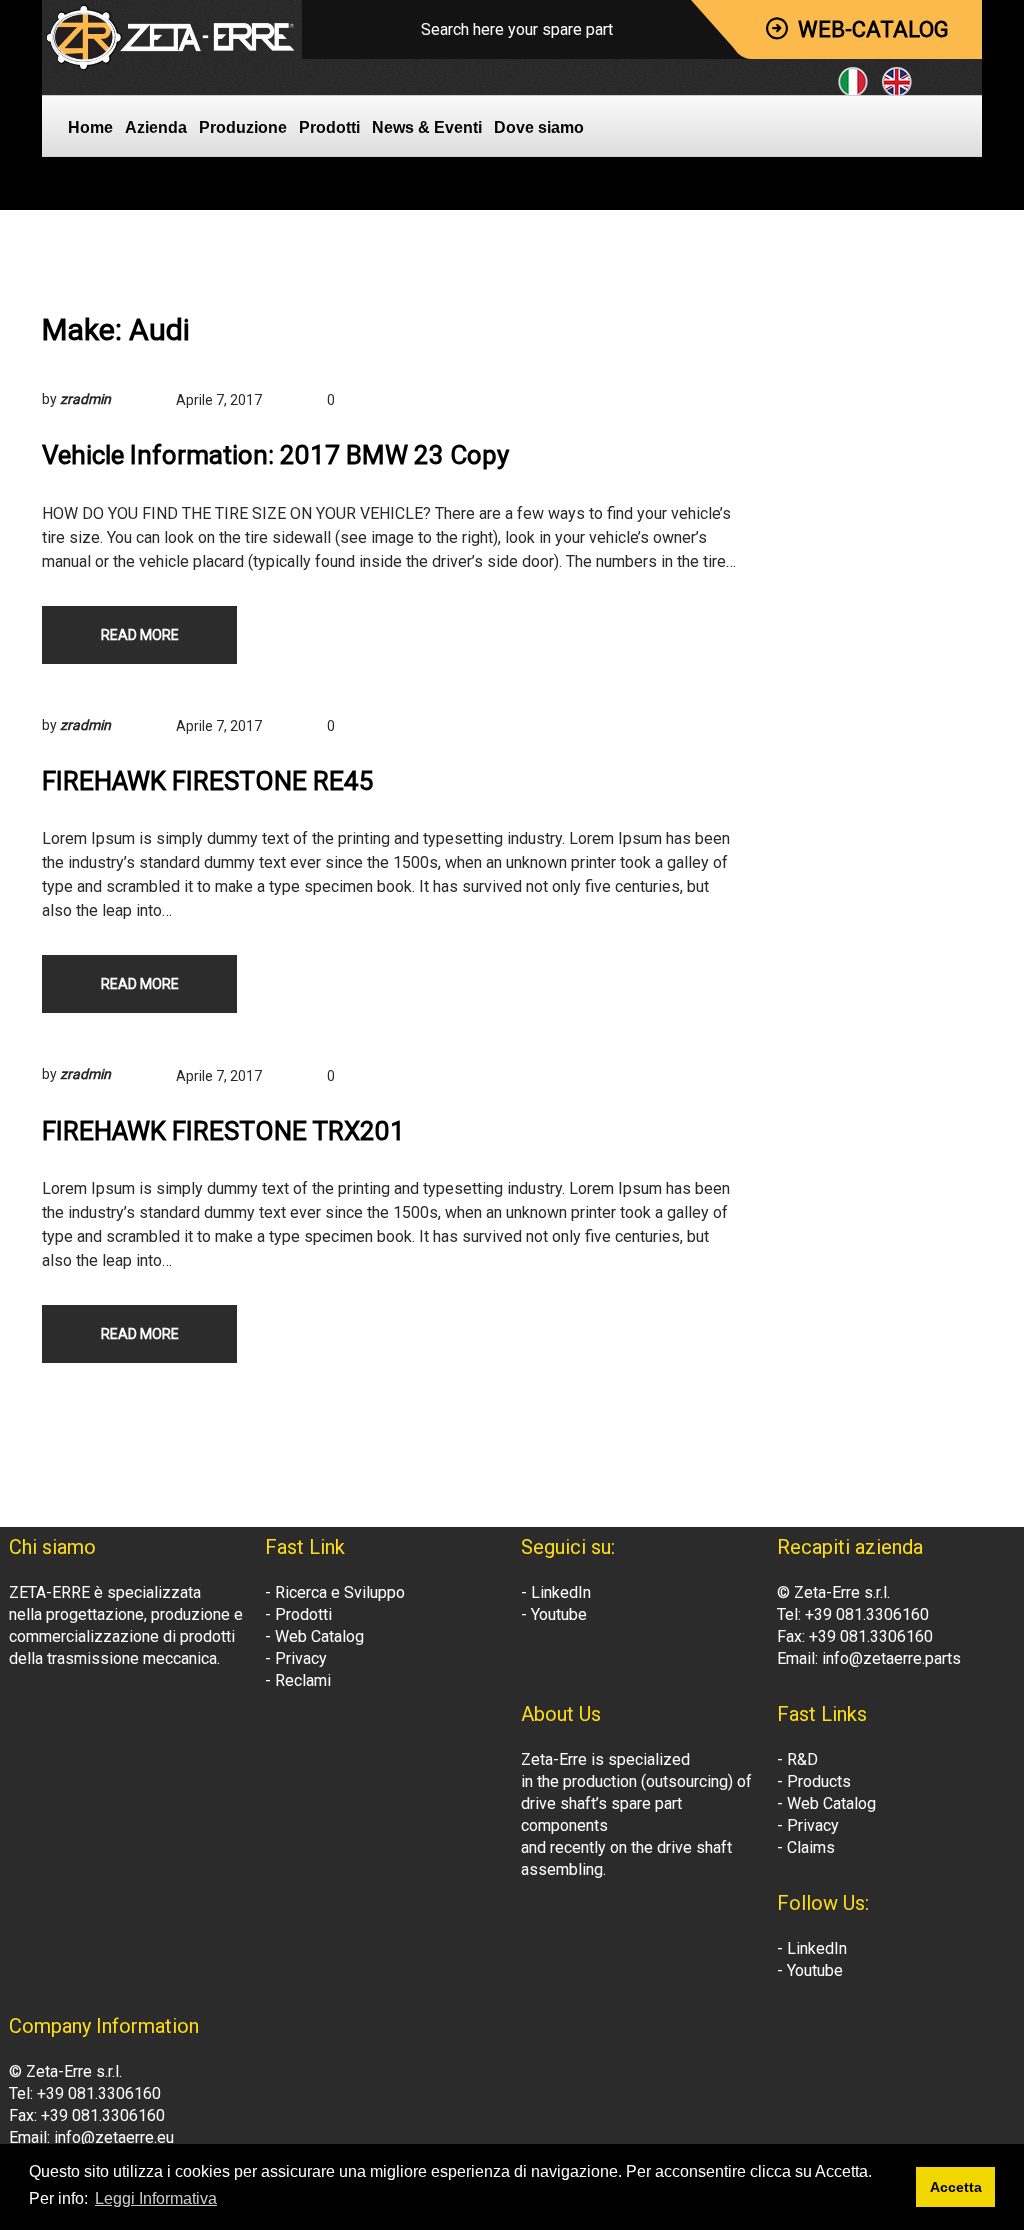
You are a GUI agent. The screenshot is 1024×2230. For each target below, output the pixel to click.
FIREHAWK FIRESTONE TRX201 (223, 1131)
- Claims (806, 1847)
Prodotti (329, 127)
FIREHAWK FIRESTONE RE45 (208, 781)
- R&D (797, 1759)
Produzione (243, 127)
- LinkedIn (556, 1592)
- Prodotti (298, 1614)
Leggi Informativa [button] (156, 2198)
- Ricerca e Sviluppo (335, 1592)
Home (90, 127)
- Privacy (296, 1658)
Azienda (156, 127)
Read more (140, 635)
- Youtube (554, 1614)
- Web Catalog (314, 1636)
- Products (814, 1781)
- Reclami (298, 1680)
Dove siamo (539, 127)
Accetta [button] (956, 2187)
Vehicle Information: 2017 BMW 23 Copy (275, 455)
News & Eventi (427, 127)
